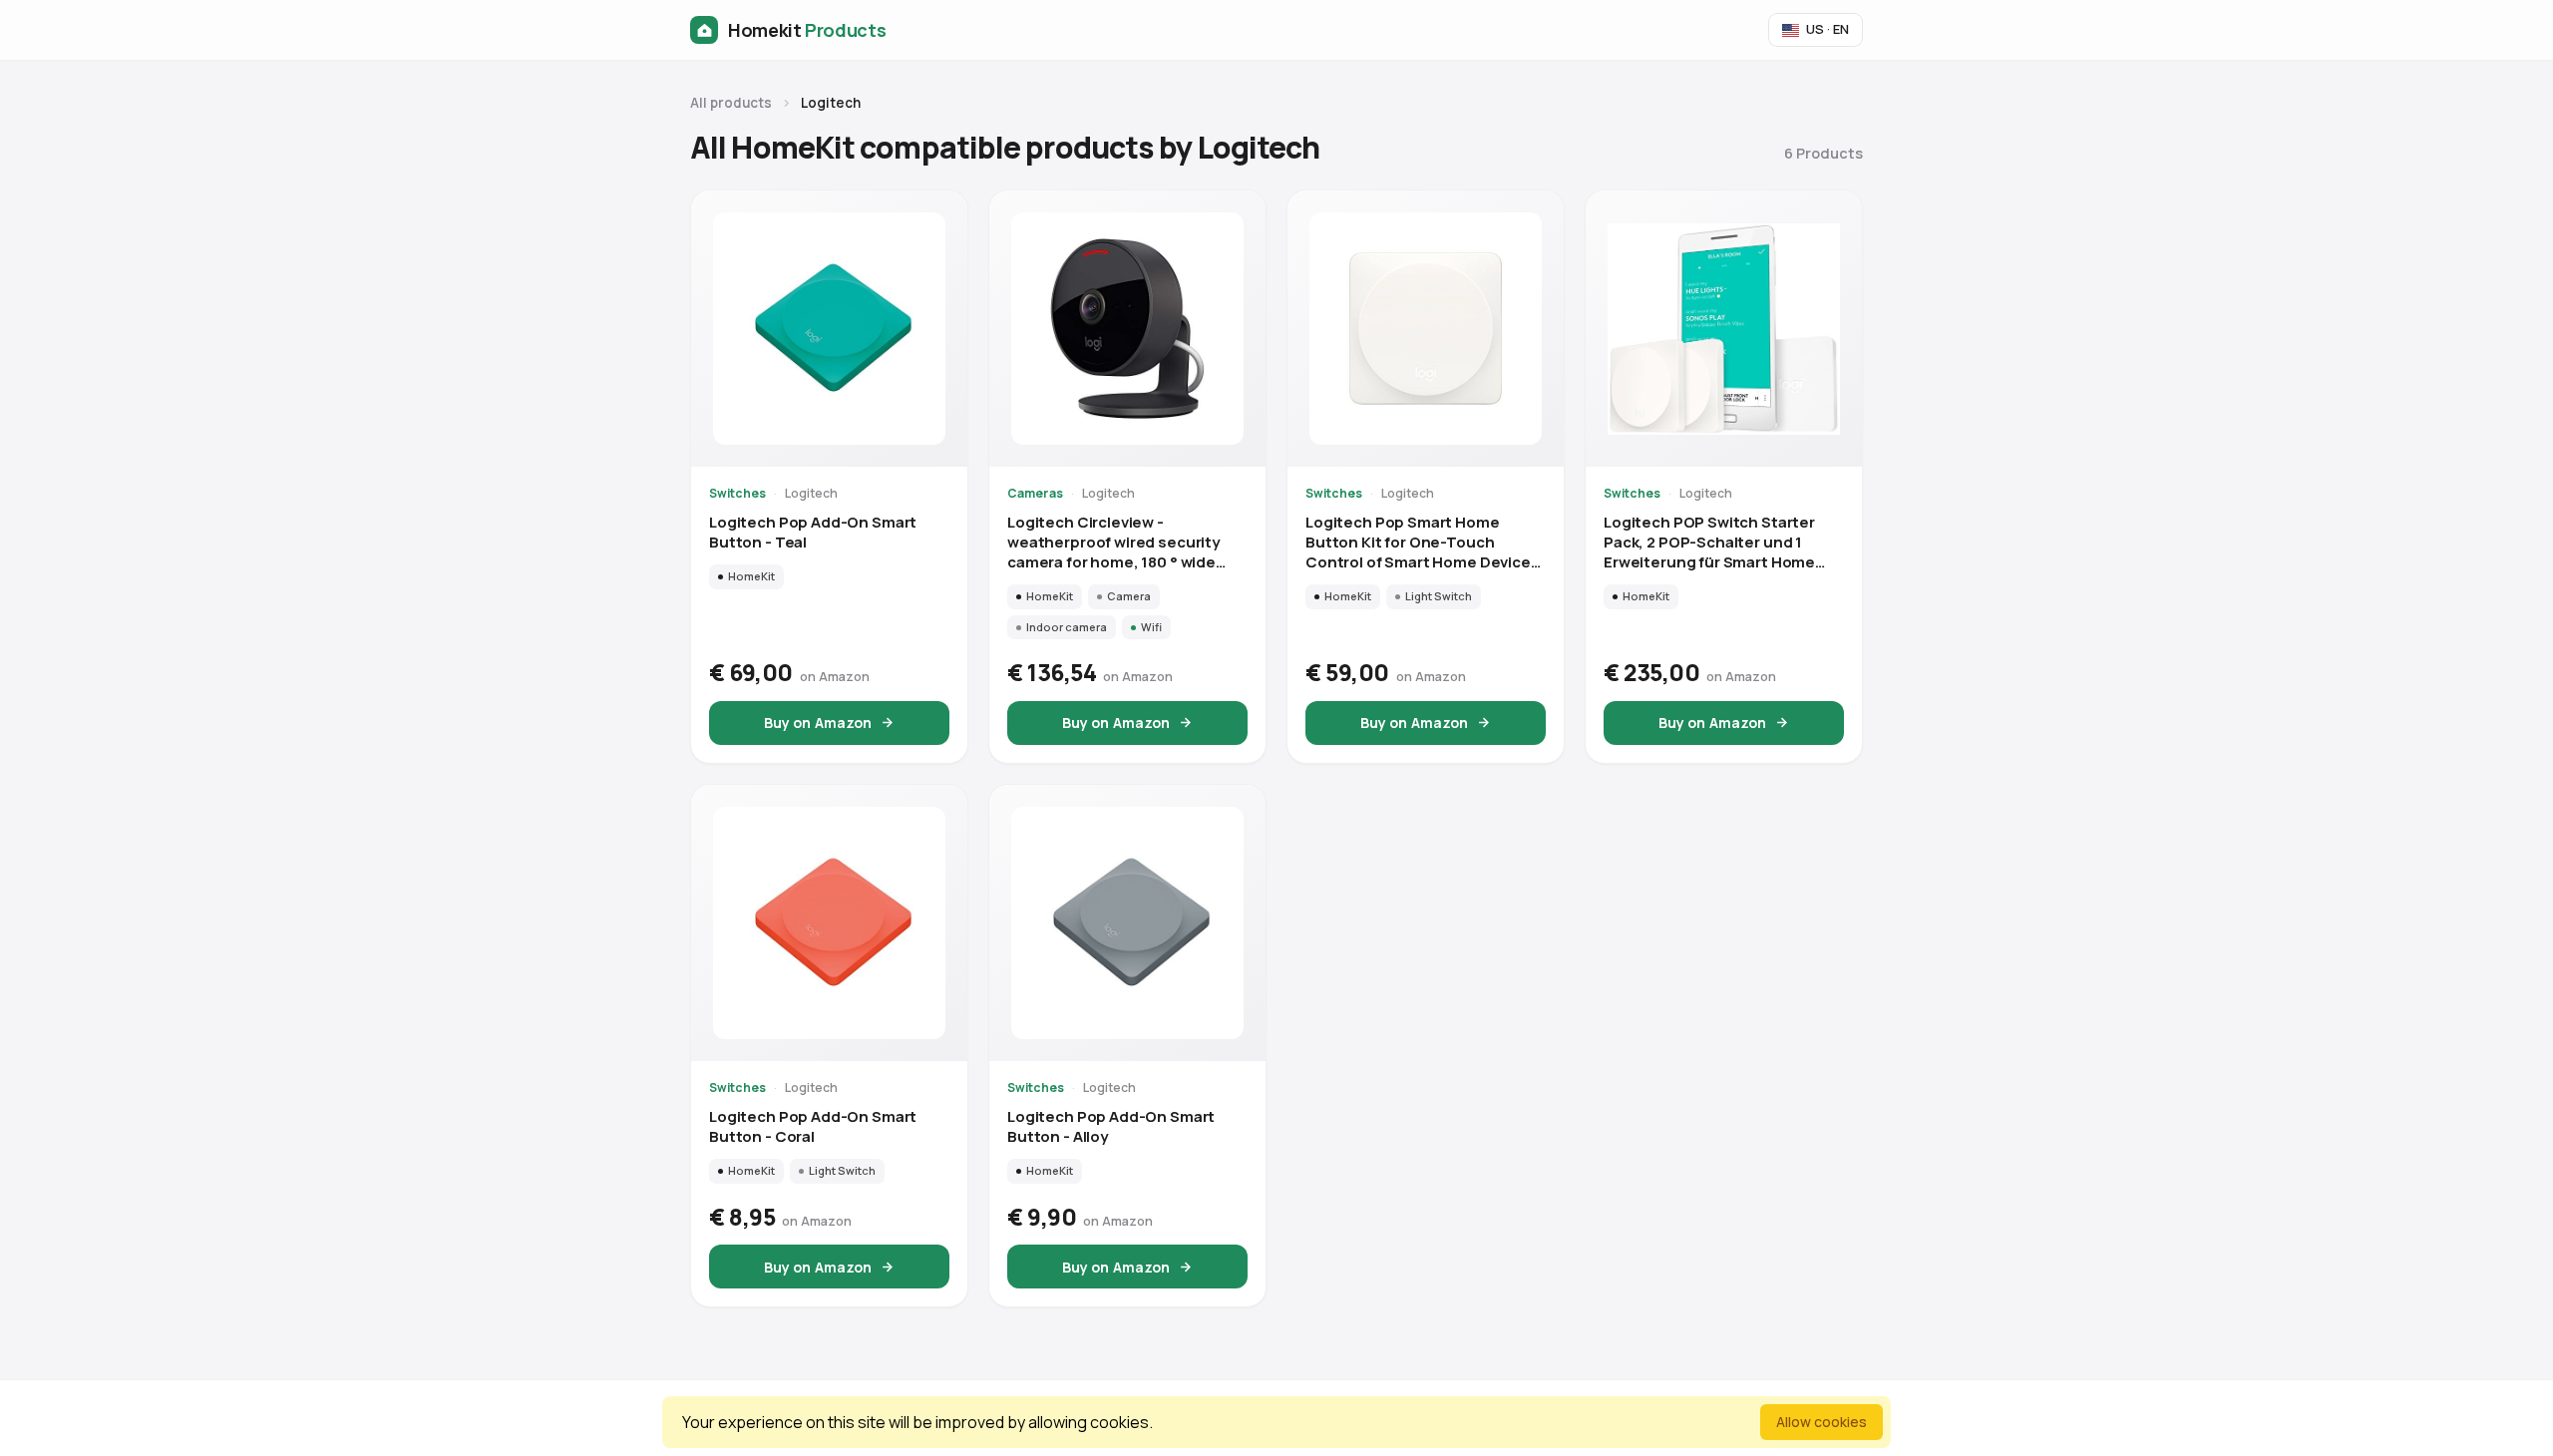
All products (731, 103)
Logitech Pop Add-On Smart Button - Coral (813, 1127)
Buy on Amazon (818, 723)
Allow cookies (1822, 1422)
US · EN (1827, 29)
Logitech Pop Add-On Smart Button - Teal (813, 533)
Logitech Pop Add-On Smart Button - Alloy (1111, 1127)
